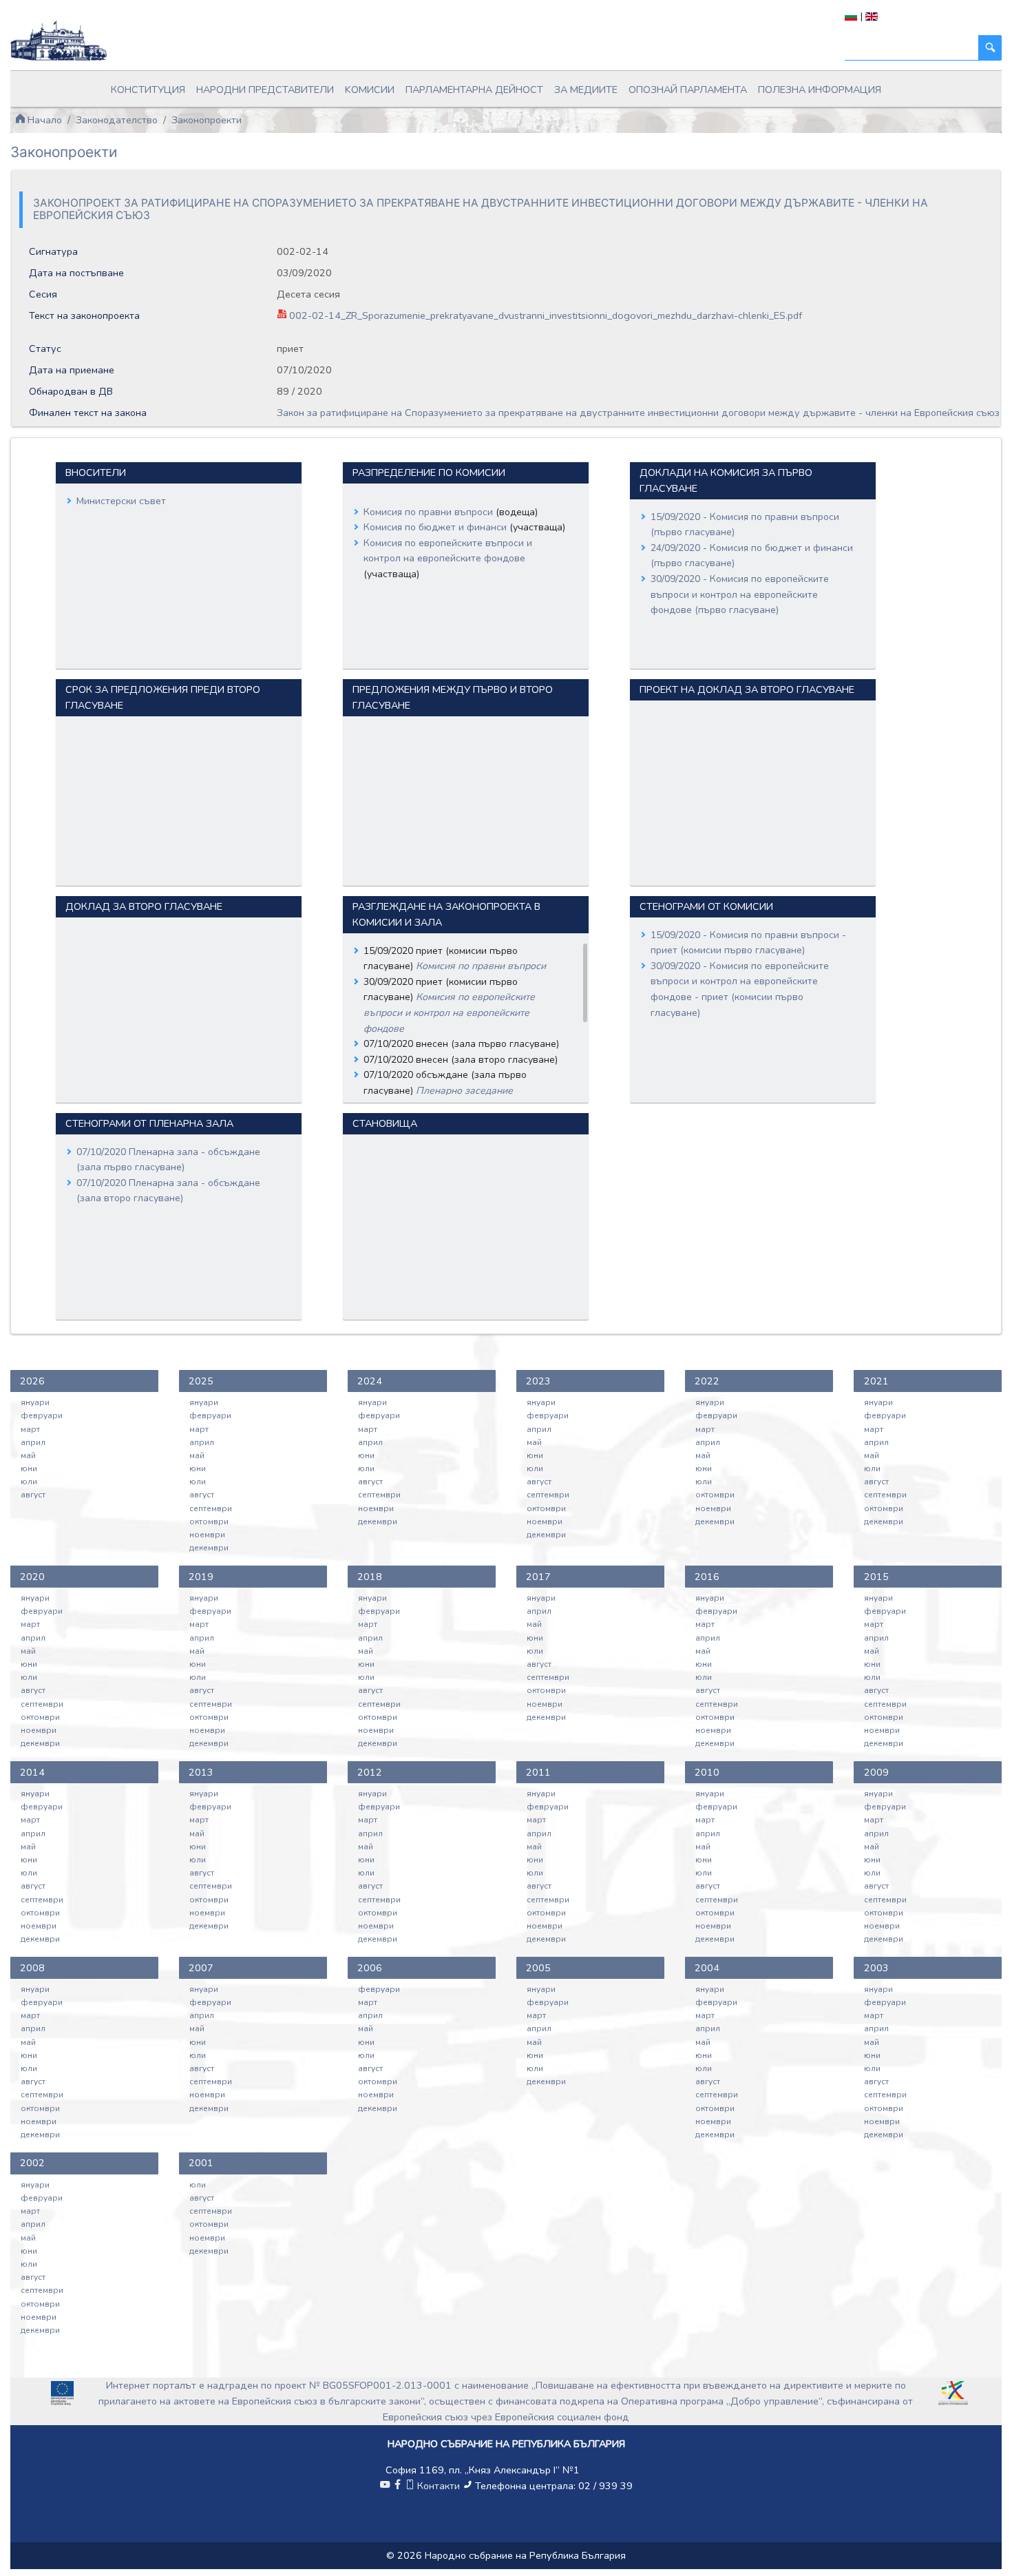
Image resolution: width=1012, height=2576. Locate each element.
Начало (43, 120)
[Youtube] (385, 2486)
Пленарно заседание (464, 1091)
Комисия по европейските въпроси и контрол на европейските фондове (449, 1012)
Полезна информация (820, 90)
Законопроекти (207, 120)
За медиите (586, 90)
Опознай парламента (688, 90)
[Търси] (990, 48)
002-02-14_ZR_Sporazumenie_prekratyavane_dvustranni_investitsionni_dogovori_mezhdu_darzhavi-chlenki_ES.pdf (544, 315)
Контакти (439, 2486)
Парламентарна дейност (474, 90)
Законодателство (117, 120)
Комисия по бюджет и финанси (436, 527)
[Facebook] (397, 2486)
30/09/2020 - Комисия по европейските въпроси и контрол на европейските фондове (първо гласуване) (740, 594)
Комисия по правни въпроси (430, 512)
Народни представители (265, 90)
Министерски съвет (121, 501)
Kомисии (370, 90)
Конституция (148, 90)
